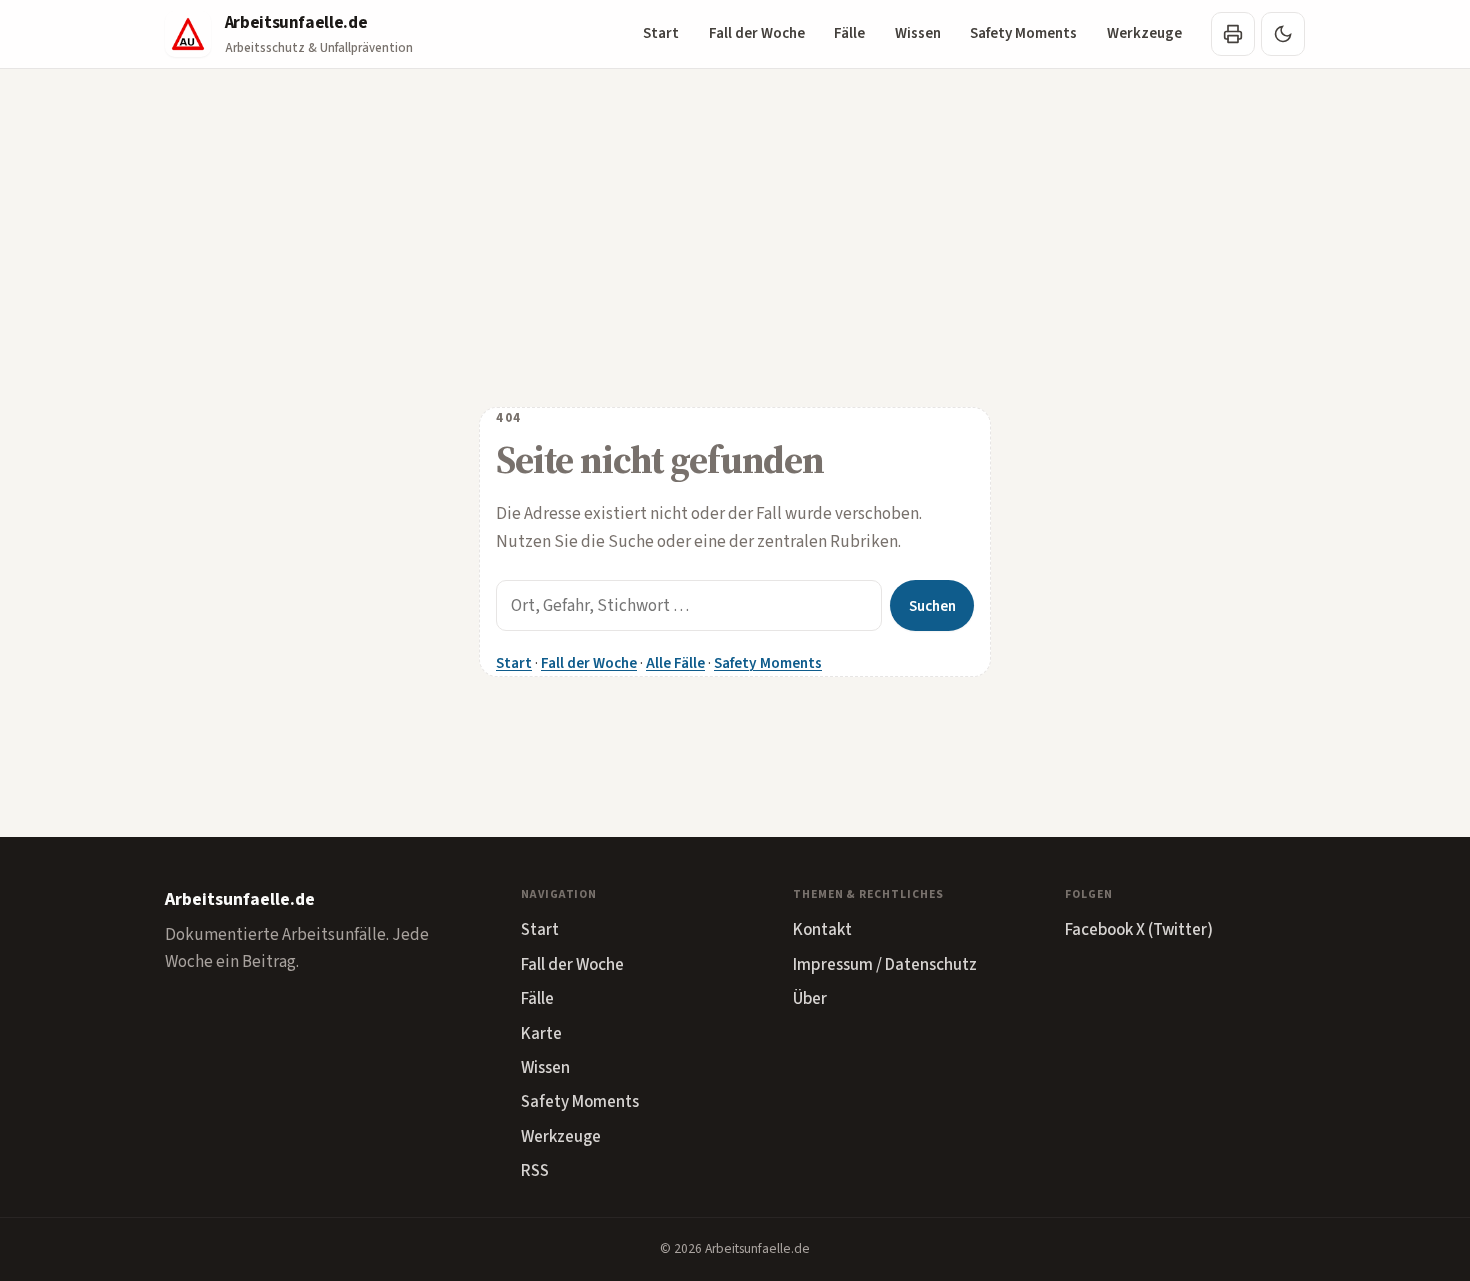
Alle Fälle (675, 663)
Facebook (1099, 930)
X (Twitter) (1174, 930)
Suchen (932, 606)
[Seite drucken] (1233, 34)
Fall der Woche (757, 33)
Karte (541, 1034)
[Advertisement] (735, 219)
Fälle (849, 33)
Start (661, 33)
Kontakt (822, 930)
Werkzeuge (1144, 33)
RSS (535, 1171)
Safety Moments (1023, 33)
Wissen (918, 33)
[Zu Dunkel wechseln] (1283, 34)
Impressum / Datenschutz (885, 965)
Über (810, 999)
